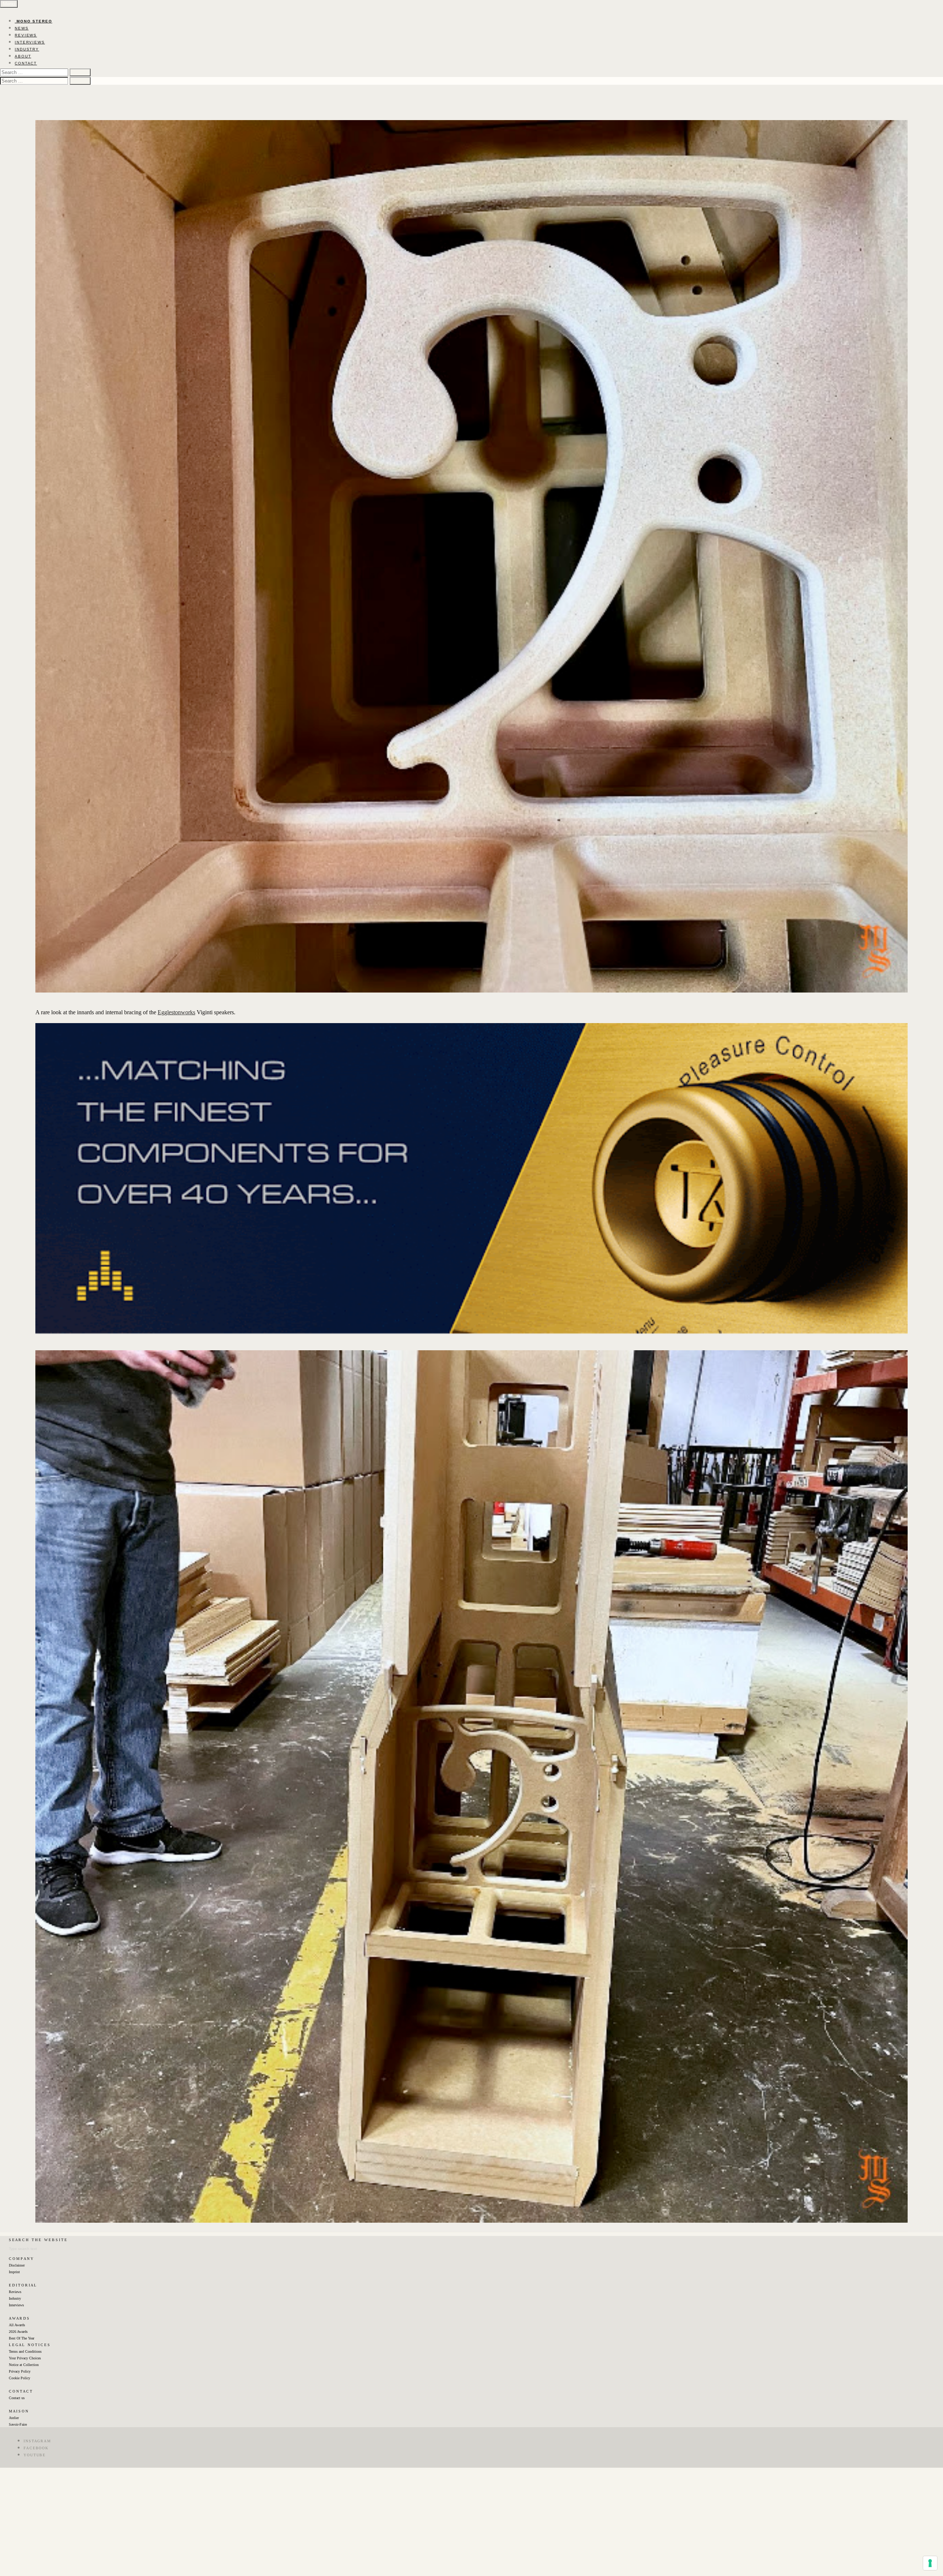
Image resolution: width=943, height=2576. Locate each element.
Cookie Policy (20, 2378)
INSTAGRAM (37, 2441)
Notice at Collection (24, 2365)
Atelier (14, 2418)
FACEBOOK (36, 2448)
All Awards (17, 2325)
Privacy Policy (20, 2371)
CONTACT (26, 63)
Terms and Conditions (25, 2351)
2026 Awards (18, 2332)
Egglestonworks (176, 1012)
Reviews (15, 2292)
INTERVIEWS (30, 42)
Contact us (17, 2398)
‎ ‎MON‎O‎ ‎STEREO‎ (34, 21)
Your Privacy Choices (25, 2358)
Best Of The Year (22, 2338)
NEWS (22, 28)
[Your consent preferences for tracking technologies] (930, 2563)
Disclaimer (17, 2265)
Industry (15, 2298)
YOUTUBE (35, 2455)
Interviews (16, 2305)
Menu (9, 4)
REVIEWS (26, 35)
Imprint (14, 2272)
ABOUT (23, 56)
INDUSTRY (27, 49)
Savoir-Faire (18, 2424)
